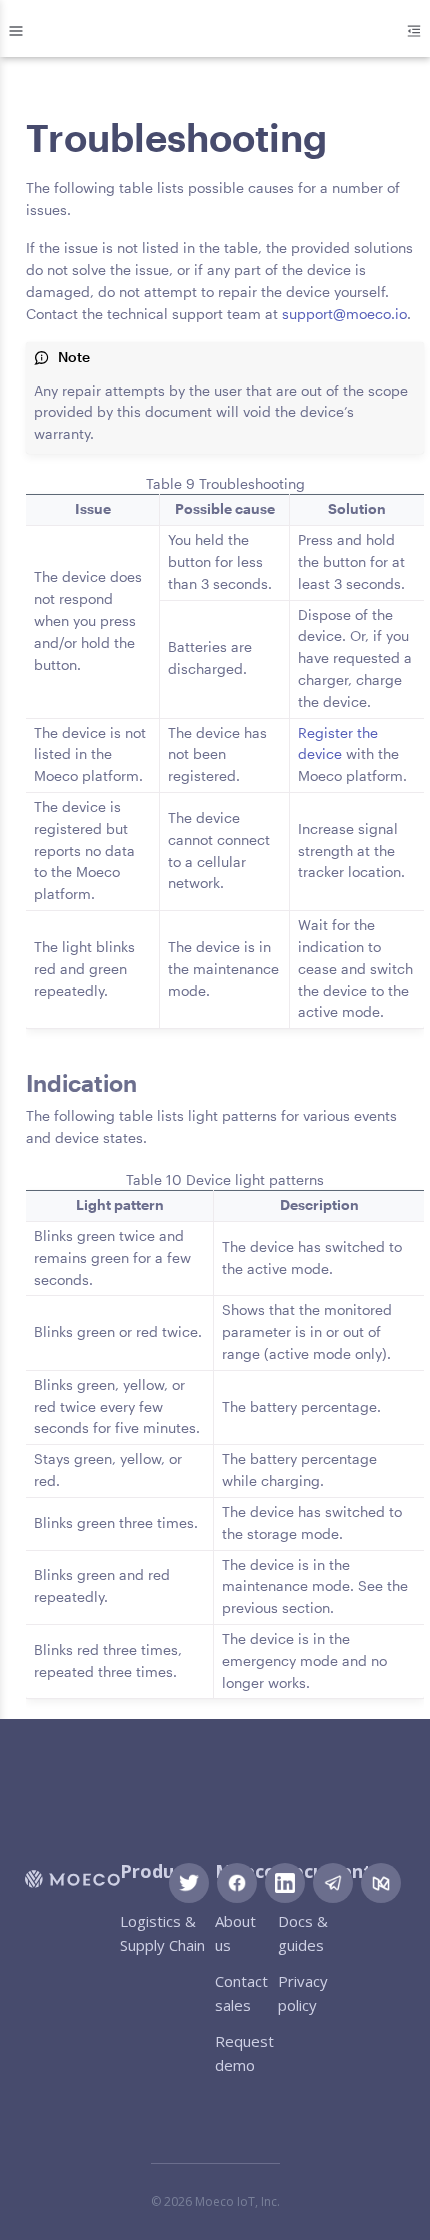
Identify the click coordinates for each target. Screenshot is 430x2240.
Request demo (244, 2053)
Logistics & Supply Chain (162, 1933)
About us (235, 1933)
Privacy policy (303, 1993)
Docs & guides (303, 1933)
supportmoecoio (344, 314)
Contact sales (241, 1993)
